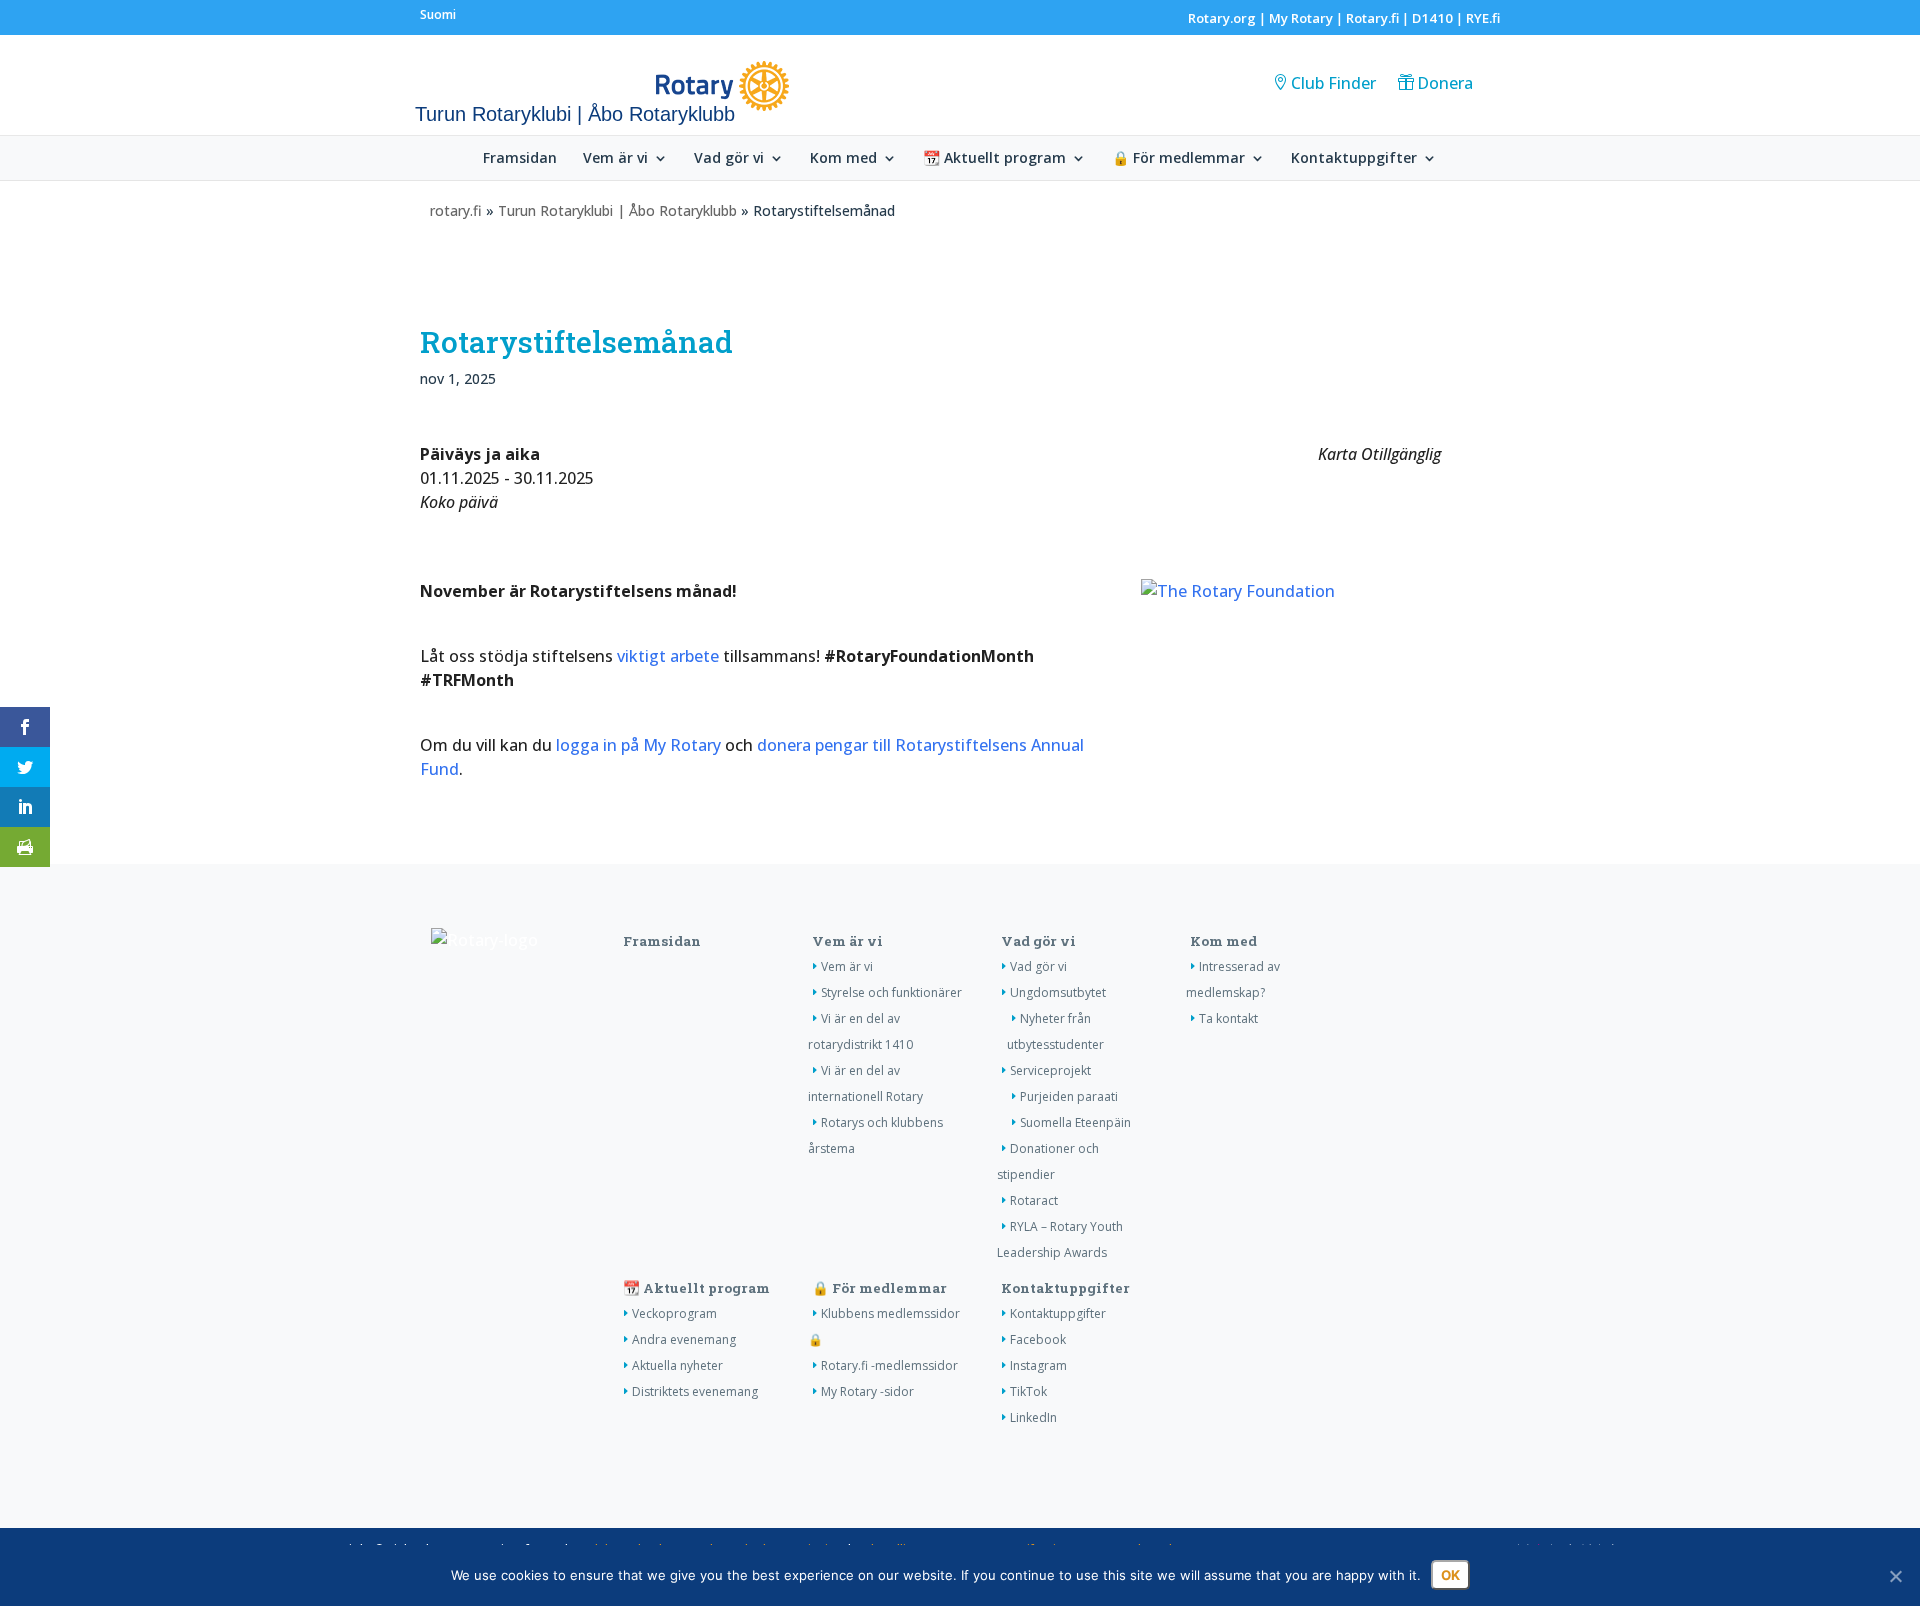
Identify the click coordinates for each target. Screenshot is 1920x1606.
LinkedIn (1033, 1417)
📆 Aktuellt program (994, 159)
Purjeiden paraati (1069, 1096)
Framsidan (520, 159)
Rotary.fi (1372, 18)
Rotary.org (1222, 18)
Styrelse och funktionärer (891, 992)
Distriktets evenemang (695, 1391)
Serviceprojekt (1050, 1070)
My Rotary (1301, 18)
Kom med (843, 159)
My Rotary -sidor (867, 1391)
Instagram (1038, 1365)
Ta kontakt (1228, 1018)
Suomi (438, 14)
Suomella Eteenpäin (1075, 1122)
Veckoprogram (674, 1313)
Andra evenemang (684, 1339)
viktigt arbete (668, 656)
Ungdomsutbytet (1058, 992)
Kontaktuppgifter (1354, 159)
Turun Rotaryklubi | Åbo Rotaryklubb (617, 210)
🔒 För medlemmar (1178, 159)
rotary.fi (456, 210)
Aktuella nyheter (677, 1365)
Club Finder (1333, 83)
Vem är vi (615, 159)
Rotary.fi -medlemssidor (889, 1365)
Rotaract (1034, 1200)
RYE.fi (1483, 18)
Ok (1450, 1575)
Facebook (1038, 1339)
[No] (1895, 1576)
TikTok (1028, 1391)
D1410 (1432, 18)
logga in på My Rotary (638, 745)
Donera (1445, 83)
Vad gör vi (729, 159)
